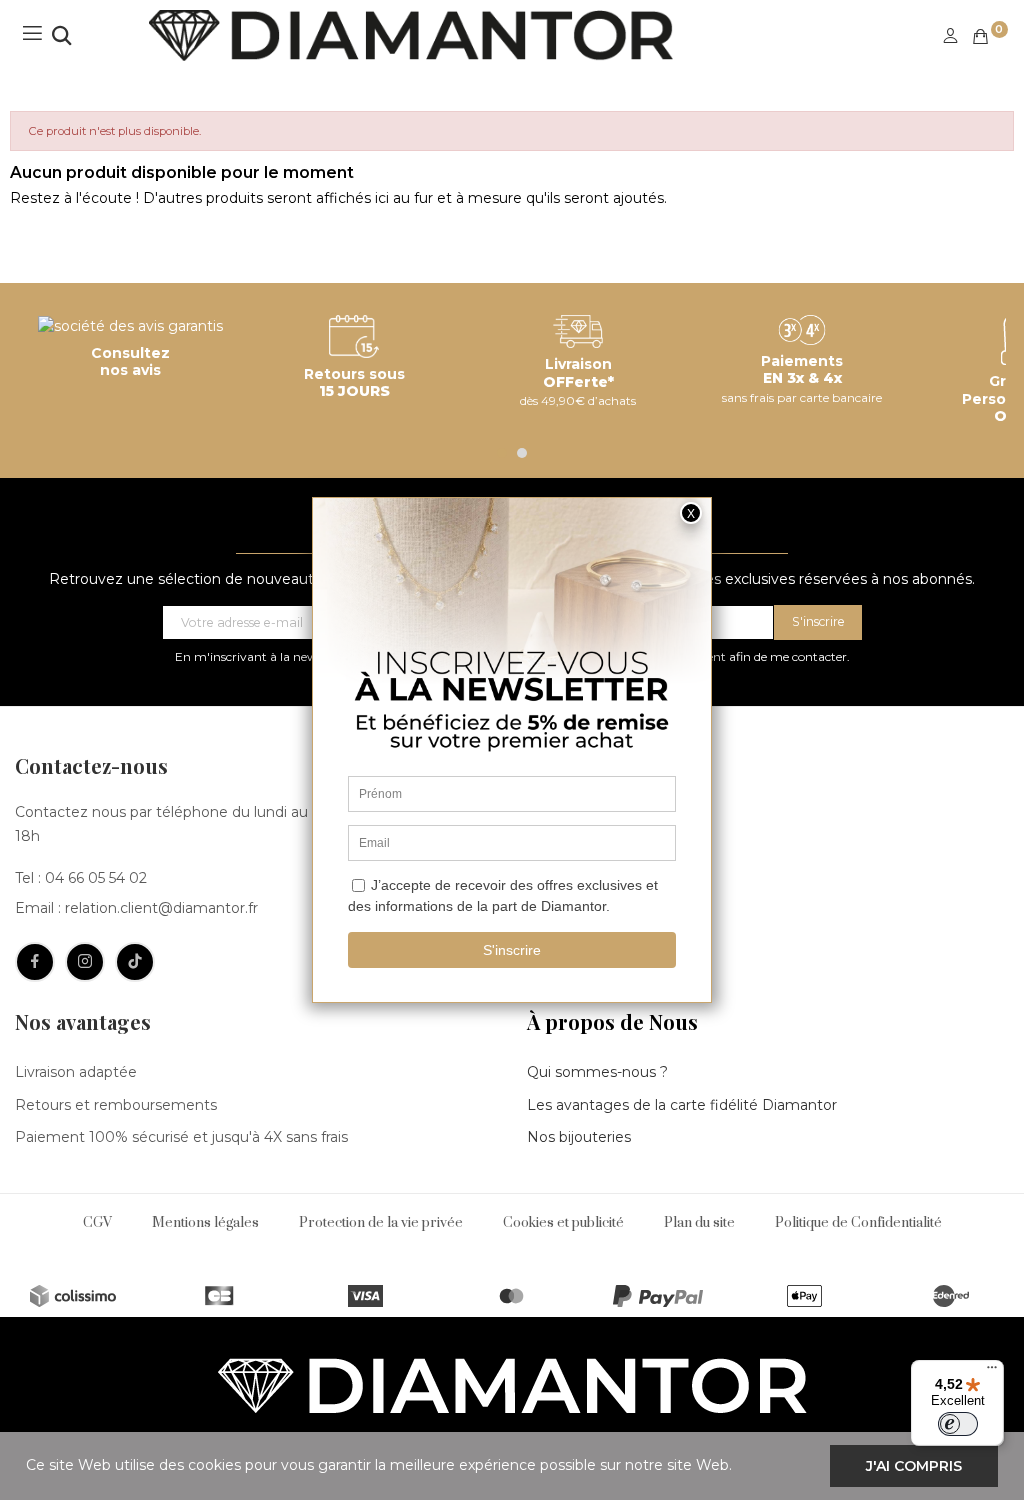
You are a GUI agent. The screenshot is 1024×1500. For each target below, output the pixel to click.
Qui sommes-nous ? (597, 1072)
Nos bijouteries (579, 1137)
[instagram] (85, 962)
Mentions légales (205, 1223)
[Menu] (992, 1372)
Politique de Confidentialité (858, 1223)
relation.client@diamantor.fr (161, 908)
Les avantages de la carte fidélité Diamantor (682, 1105)
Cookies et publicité (563, 1223)
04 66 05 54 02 (96, 878)
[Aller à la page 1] (502, 453)
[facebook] (35, 962)
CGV (97, 1223)
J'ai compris (914, 1466)
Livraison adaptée (76, 1072)
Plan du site (699, 1223)
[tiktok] (135, 962)
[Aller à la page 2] (522, 453)
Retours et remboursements (116, 1105)
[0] (980, 36)
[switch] (958, 1424)
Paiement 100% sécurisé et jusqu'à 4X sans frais (181, 1137)
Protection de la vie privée (381, 1223)
